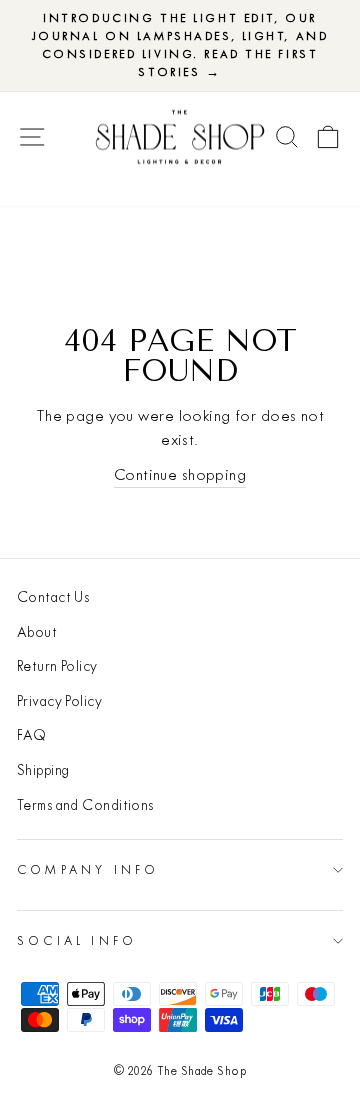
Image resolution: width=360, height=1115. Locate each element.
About (37, 632)
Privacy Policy (59, 701)
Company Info (88, 869)
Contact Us (53, 597)
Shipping (43, 770)
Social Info (77, 940)
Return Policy (57, 666)
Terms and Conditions (85, 805)
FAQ (31, 735)
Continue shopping (180, 474)
